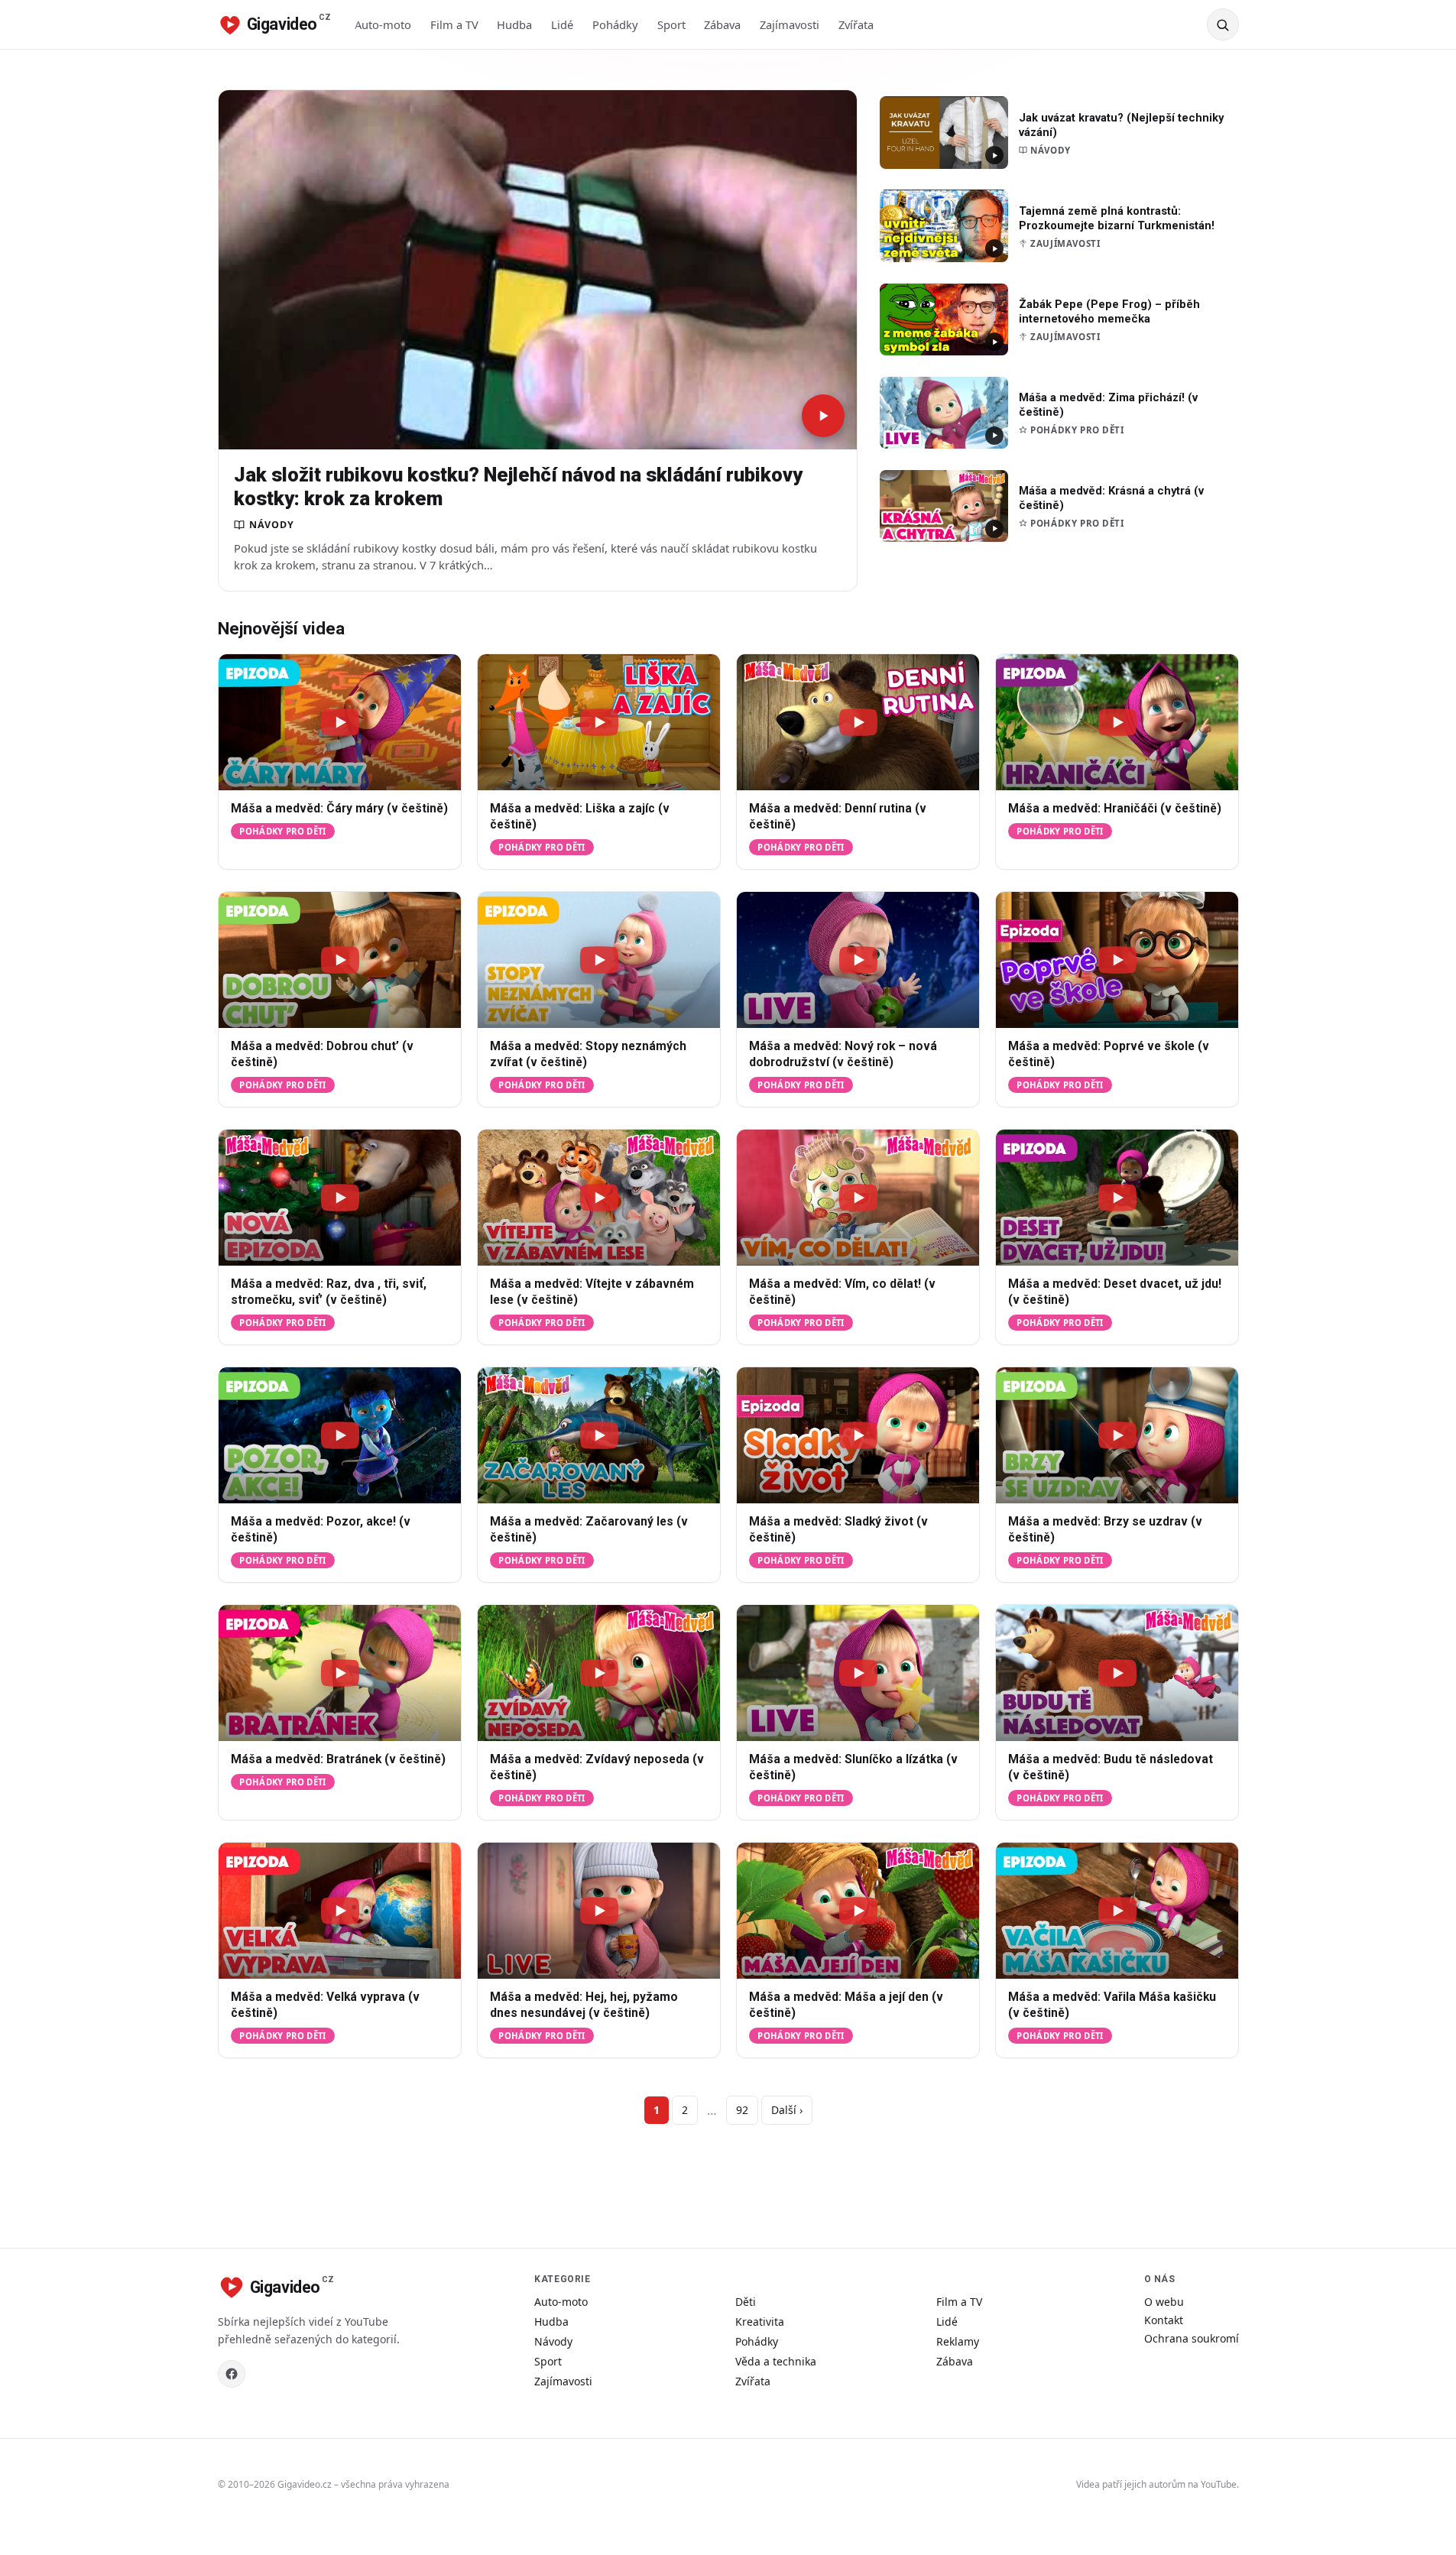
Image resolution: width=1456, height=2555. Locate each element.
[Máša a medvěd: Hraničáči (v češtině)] (1117, 722)
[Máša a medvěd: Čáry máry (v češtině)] (340, 722)
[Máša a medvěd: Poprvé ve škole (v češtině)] (1117, 960)
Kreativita (760, 2322)
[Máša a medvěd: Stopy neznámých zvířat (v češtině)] (599, 960)
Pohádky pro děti (282, 831)
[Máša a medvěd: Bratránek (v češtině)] (340, 1673)
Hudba (514, 24)
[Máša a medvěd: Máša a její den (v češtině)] (858, 1911)
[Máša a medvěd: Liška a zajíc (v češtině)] (599, 722)
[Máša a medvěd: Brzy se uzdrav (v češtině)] (1117, 1435)
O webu (1164, 2302)
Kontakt (1164, 2320)
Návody (553, 2341)
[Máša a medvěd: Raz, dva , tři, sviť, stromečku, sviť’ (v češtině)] (340, 1198)
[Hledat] (1223, 24)
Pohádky (615, 24)
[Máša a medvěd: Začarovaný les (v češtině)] (599, 1435)
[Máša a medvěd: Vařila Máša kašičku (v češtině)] (1117, 1911)
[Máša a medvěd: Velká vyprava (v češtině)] (340, 1911)
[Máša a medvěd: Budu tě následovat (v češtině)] (1117, 1673)
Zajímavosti (790, 24)
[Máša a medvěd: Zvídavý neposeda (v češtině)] (599, 1673)
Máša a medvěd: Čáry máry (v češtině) (339, 809)
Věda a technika (776, 2361)
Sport (671, 24)
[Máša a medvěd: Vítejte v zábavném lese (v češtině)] (599, 1198)
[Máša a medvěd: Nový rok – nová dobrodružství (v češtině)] (858, 960)
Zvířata (856, 24)
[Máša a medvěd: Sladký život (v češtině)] (858, 1435)
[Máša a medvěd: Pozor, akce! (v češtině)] (340, 1435)
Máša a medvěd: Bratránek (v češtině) (338, 1759)
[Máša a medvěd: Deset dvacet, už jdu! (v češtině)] (1117, 1198)
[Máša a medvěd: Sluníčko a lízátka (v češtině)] (858, 1673)
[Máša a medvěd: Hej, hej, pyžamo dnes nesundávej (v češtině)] (599, 1911)
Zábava (722, 24)
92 (742, 2110)
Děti (746, 2302)
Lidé (562, 24)
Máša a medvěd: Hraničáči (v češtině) (1115, 809)
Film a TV (454, 24)
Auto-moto (383, 24)
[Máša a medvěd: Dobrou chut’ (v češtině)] (340, 960)
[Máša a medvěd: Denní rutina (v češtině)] (858, 722)
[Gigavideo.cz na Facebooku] (232, 2374)
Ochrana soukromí (1192, 2338)
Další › (787, 2110)
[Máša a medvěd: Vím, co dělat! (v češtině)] (858, 1198)
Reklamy (958, 2341)
